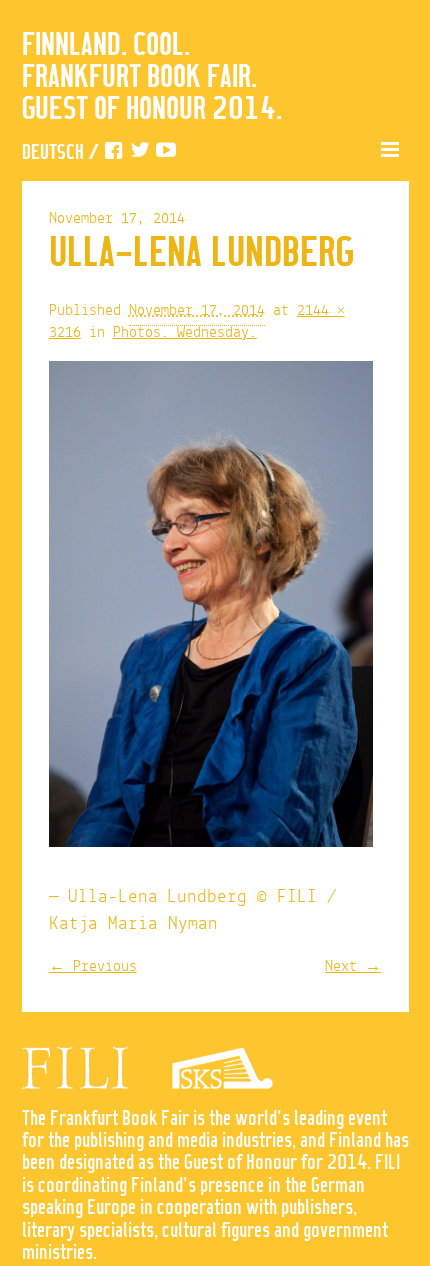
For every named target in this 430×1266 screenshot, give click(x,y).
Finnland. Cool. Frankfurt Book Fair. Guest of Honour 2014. (152, 78)
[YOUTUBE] (166, 153)
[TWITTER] (140, 153)
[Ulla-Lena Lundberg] (211, 609)
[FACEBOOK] (114, 153)
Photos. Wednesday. (185, 333)
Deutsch (53, 153)
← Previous (93, 967)
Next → (353, 967)
